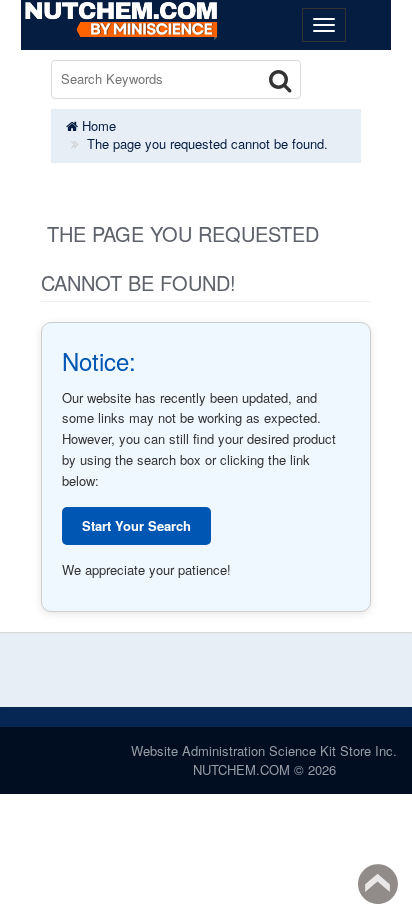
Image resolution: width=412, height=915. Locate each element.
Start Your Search (136, 525)
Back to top (378, 884)
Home (97, 125)
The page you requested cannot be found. (207, 143)
